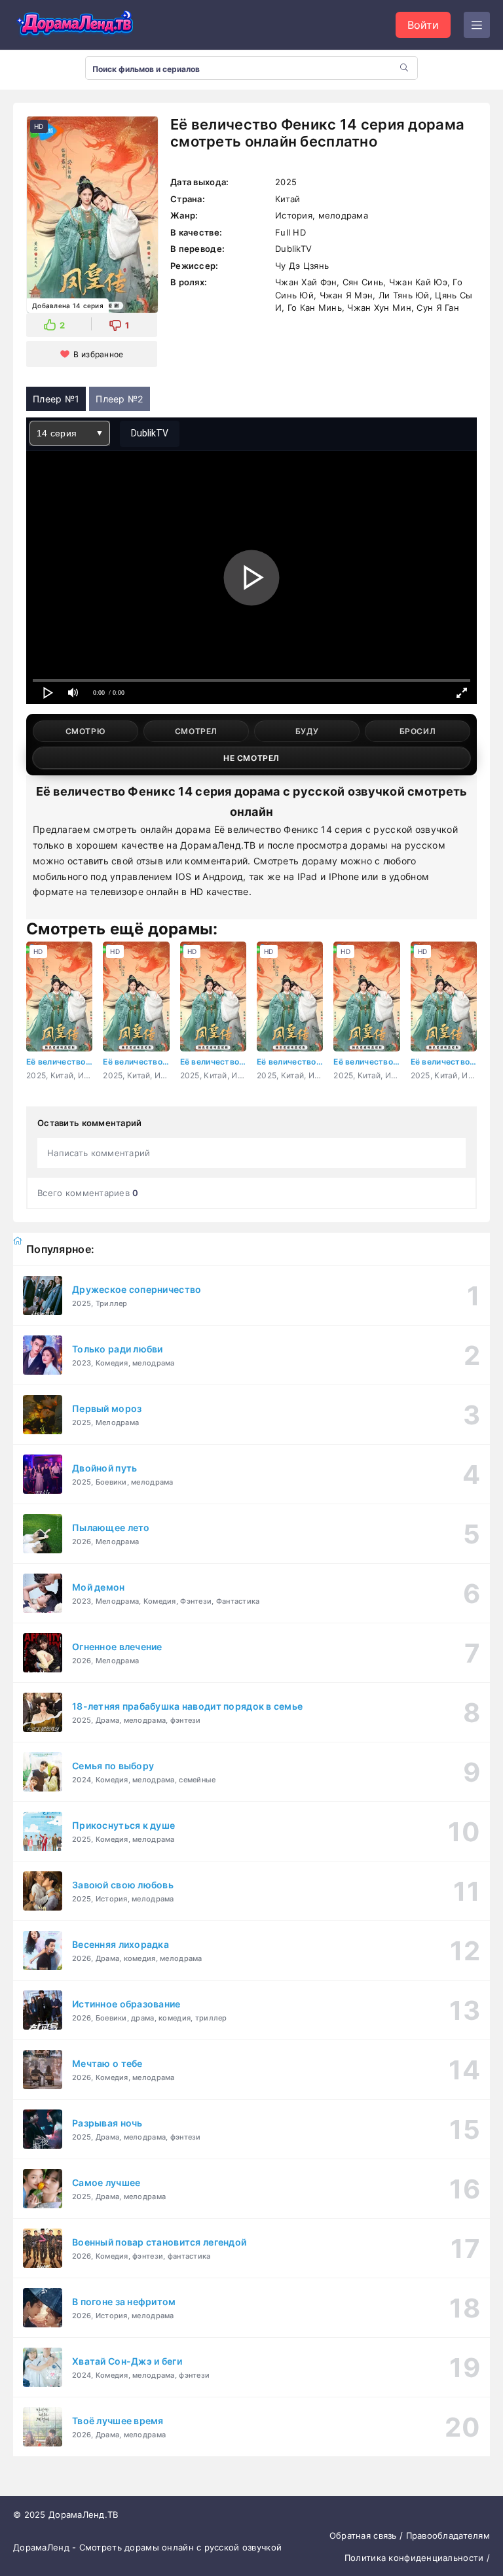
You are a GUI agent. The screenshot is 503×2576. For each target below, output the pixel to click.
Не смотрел (251, 758)
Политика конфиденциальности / (417, 2558)
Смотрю (86, 731)
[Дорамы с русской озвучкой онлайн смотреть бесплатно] (75, 25)
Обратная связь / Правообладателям (410, 2535)
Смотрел (196, 731)
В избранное (98, 354)
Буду (307, 731)
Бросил (418, 731)
